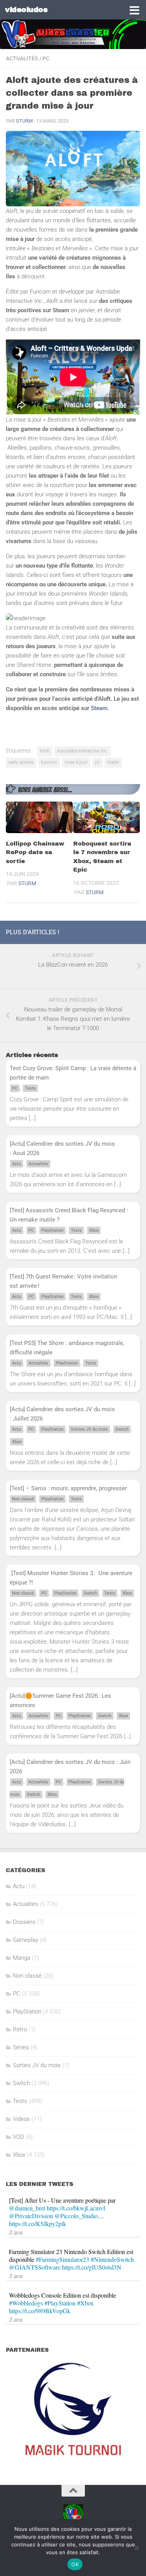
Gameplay (26, 1940)
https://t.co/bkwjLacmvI (76, 2208)
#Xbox (85, 2303)
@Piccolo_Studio (76, 2216)
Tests (30, 1088)
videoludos (26, 10)
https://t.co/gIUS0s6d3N (92, 2267)
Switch (122, 1429)
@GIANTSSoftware (35, 2267)
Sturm (24, 121)
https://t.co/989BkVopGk (40, 2311)
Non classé (23, 1499)
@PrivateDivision (31, 2216)
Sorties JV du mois (89, 1429)
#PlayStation (60, 2303)
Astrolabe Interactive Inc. (83, 751)
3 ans (16, 2232)
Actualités (22, 58)
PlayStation (52, 1230)
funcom (49, 762)
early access (21, 762)
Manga (22, 1958)
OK (75, 2564)
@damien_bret (27, 2208)
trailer (113, 762)
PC (46, 58)
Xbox (94, 1230)
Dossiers (24, 1922)
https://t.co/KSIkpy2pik (38, 2223)
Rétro (20, 2029)
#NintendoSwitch (112, 2259)
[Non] (136, 2548)
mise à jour (76, 762)
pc (98, 762)
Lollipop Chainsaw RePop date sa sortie (35, 852)
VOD (18, 2137)
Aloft (45, 751)
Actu (17, 1164)
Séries (21, 2047)
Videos (21, 2119)
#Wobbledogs (26, 2303)
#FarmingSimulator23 (62, 2259)
